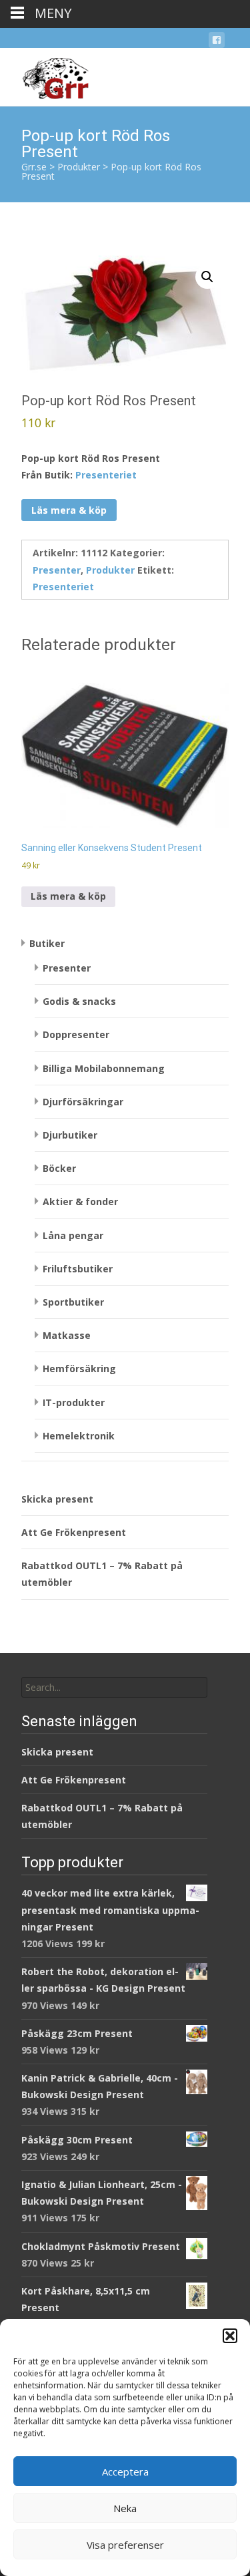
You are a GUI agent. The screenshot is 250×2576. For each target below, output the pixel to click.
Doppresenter (76, 1034)
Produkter (110, 570)
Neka (125, 2508)
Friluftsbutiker (78, 1269)
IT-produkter (74, 1402)
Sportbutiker (73, 1302)
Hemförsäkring (79, 1369)
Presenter (57, 570)
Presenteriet (106, 475)
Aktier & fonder (80, 1201)
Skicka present (57, 1499)
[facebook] (217, 42)
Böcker (59, 1168)
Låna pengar (73, 1235)
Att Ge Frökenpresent (74, 1532)
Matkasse (67, 1335)
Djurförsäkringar (83, 1102)
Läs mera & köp (69, 510)
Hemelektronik (79, 1436)
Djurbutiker (70, 1135)
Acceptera (125, 2472)
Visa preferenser (125, 2545)
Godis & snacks (79, 1001)
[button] (230, 2336)
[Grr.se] (44, 75)
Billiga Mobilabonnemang (104, 1068)
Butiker (47, 943)
